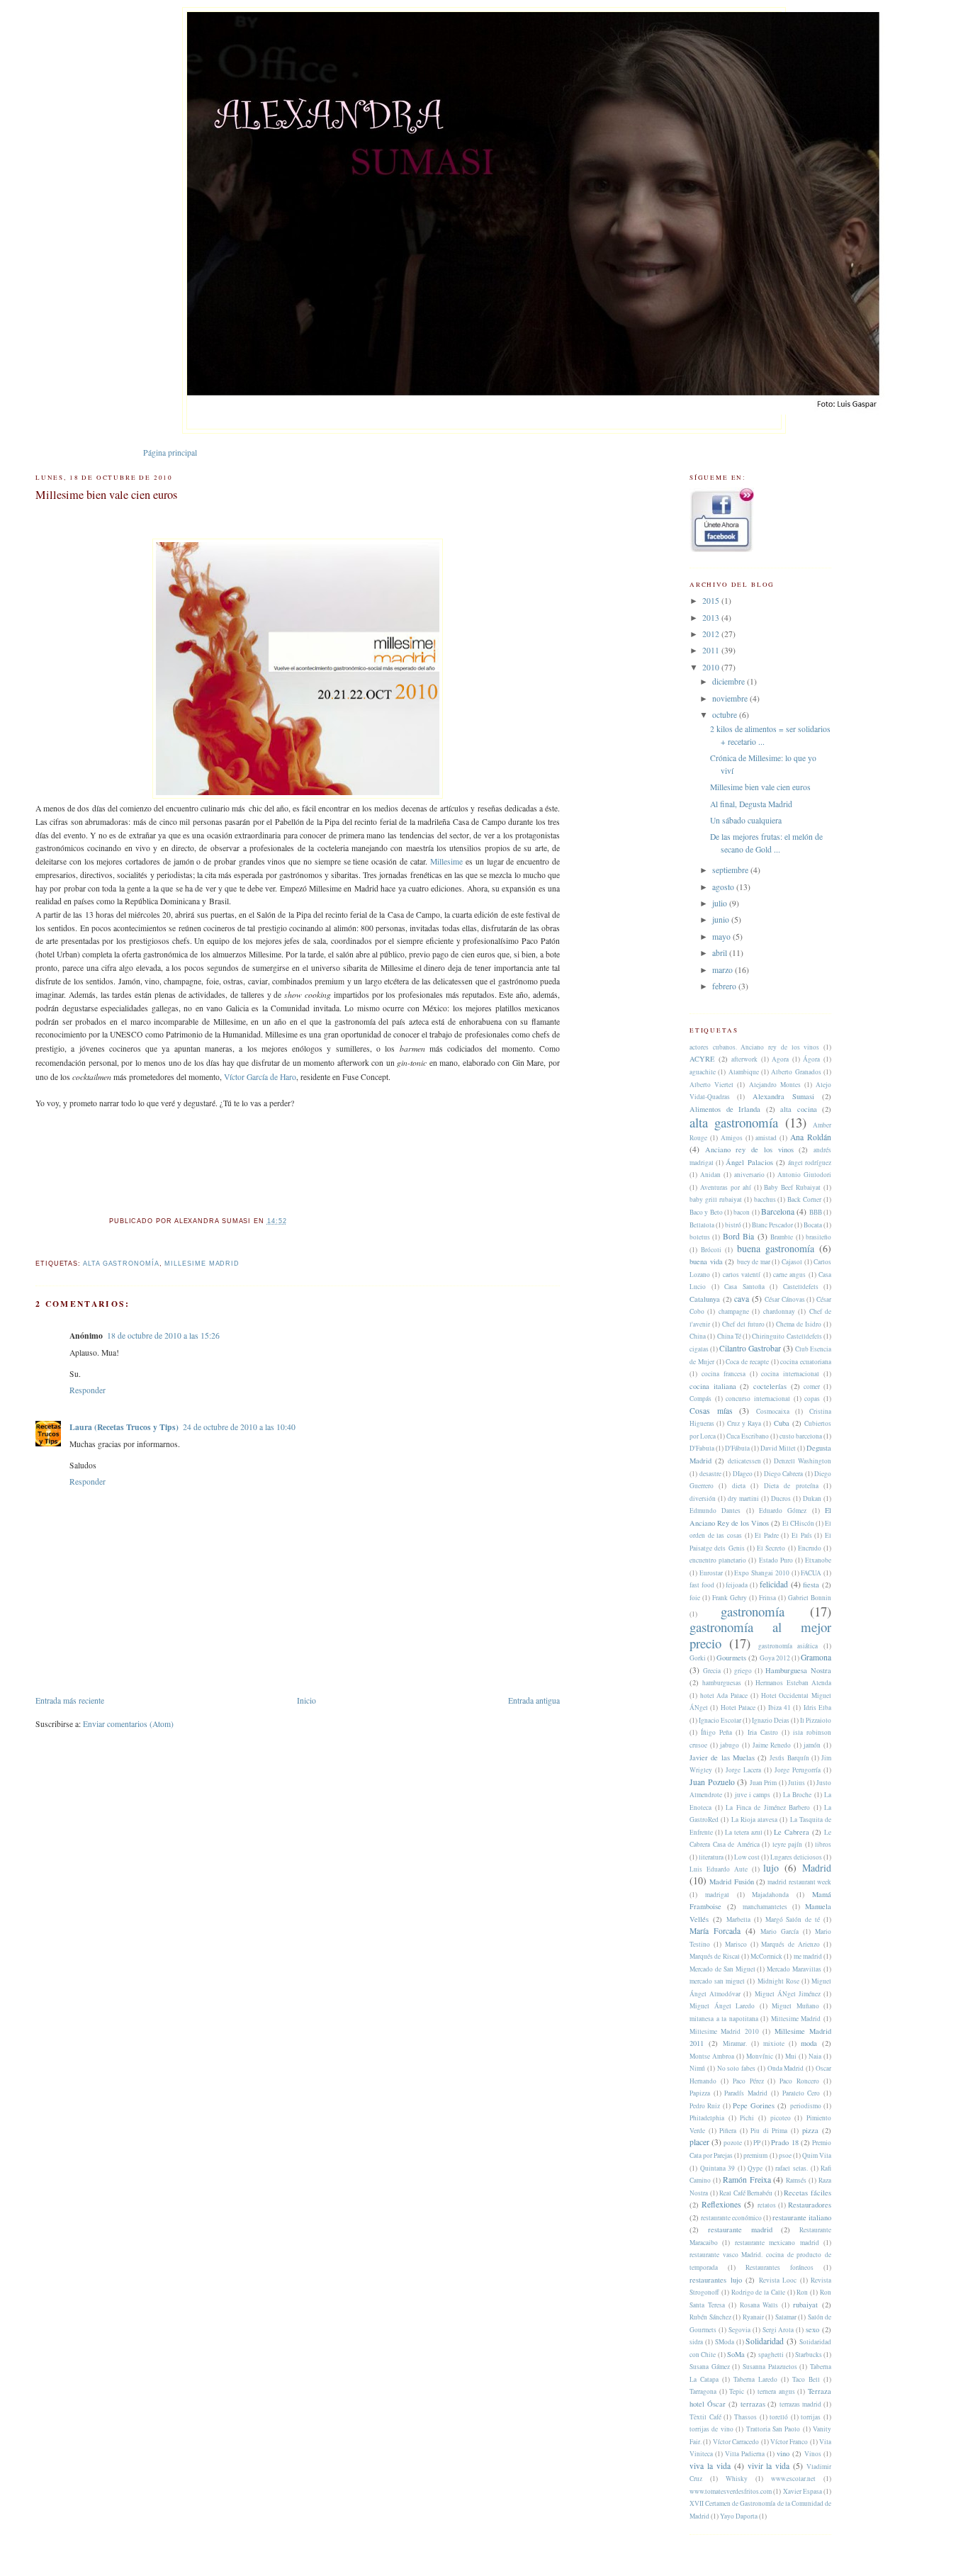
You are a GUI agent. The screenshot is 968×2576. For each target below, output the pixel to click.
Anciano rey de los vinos (749, 1149)
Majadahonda (770, 1895)
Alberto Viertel (711, 1085)
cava (742, 1299)
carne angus (789, 1275)
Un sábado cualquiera (746, 820)
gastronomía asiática (788, 1646)
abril (721, 953)
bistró (733, 1225)
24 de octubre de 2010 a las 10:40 (239, 1427)
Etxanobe (818, 1560)
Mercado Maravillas (794, 1969)
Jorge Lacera (743, 1770)
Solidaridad (765, 2341)
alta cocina (799, 1109)
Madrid (817, 1868)
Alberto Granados (796, 1072)
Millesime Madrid (202, 1264)
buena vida (706, 1261)
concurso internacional (758, 1399)
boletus (700, 1237)
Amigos (732, 1138)
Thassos (745, 2417)
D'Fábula (737, 1448)
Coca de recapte (747, 1362)
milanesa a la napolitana (724, 2019)
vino (783, 2453)
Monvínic (760, 2056)
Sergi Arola (778, 2330)
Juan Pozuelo (712, 1782)
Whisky (737, 2479)
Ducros (781, 1498)
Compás (700, 1399)
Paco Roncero (799, 2081)
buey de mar (754, 1262)
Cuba (782, 1423)
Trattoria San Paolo (773, 2429)
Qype (755, 2168)
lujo (771, 1868)
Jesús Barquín (789, 1758)
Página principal (170, 452)
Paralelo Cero (801, 2093)
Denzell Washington (803, 1461)
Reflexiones (721, 2204)
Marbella (738, 1919)
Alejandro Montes (775, 1085)
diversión (703, 1498)
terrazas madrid (800, 2404)
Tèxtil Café (705, 2417)
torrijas (811, 2417)
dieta (739, 1486)
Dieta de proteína (791, 1486)
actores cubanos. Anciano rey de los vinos (754, 1047)
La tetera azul (744, 1832)
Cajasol (792, 1262)
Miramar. (735, 2043)
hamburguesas (722, 1683)
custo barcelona (801, 1436)
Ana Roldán (811, 1137)
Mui (791, 2056)
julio (721, 903)
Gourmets (731, 1658)
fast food (702, 1585)
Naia (815, 2056)
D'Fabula (702, 1448)
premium (755, 2155)
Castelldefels (801, 1287)
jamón (812, 1745)
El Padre (767, 1535)
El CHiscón (798, 1523)
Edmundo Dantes (715, 1511)
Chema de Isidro (799, 1324)
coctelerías (770, 1386)
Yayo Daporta (739, 2516)
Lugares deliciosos (796, 1857)
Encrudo (810, 1548)
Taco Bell (806, 2379)
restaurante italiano (802, 2217)
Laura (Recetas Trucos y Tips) (124, 1427)
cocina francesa (724, 1374)
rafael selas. (792, 2168)
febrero (725, 986)
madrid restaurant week (799, 1882)
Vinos (813, 2454)
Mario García (780, 1931)
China (698, 1336)
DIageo (743, 1474)
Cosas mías (711, 1411)
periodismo (806, 2106)
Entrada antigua (534, 1700)
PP (757, 2143)
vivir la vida (769, 2466)
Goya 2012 (775, 1658)
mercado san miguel (717, 1981)
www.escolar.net (793, 2479)
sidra (696, 2342)
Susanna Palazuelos (770, 2367)
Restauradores (810, 2205)
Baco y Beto (706, 1212)
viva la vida (710, 2466)
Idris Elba (817, 1708)
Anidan (710, 1175)
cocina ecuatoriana (806, 1362)
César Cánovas (785, 1299)
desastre (710, 1474)
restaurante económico (731, 2218)
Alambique (744, 1072)
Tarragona (703, 2391)
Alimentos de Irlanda (725, 1109)
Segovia (739, 2330)
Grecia (712, 1671)
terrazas (753, 2404)
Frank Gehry (730, 1598)
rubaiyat (805, 2305)
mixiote (774, 2043)
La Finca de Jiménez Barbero (768, 1807)
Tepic (737, 2391)
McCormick (766, 1956)
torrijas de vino (711, 2429)
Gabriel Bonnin (810, 1598)
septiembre (731, 870)
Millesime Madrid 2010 (724, 2031)
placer (699, 2142)
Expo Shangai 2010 (762, 1573)
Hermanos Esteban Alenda (793, 1683)
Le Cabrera (792, 1832)
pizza (810, 2130)
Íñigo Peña (716, 1732)
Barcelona (778, 1211)
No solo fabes (737, 2068)
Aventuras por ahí (726, 1187)
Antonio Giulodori (804, 1175)
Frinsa (767, 1598)
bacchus (765, 1199)
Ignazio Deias (771, 1720)
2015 (712, 601)
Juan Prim (764, 1783)
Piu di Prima (769, 2131)
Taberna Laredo (755, 2379)
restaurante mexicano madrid (777, 2243)
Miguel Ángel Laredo (722, 2006)
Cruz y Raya (744, 1423)
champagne (734, 1311)
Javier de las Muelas (722, 1757)
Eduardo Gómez (783, 1511)
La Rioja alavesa (755, 1819)
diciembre (730, 681)
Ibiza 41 (780, 1708)
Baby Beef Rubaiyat (792, 1187)
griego (743, 1671)
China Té (729, 1336)
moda (809, 2043)
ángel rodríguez (810, 1163)
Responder (88, 1390)
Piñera (728, 2131)
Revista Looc (778, 2280)
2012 (712, 634)
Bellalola (702, 1225)
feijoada (737, 1585)
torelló (779, 2417)
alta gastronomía (121, 1264)
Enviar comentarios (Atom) (128, 1724)
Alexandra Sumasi (783, 1096)
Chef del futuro (743, 1324)
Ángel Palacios (749, 1162)
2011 (712, 650)
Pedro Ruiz (705, 2106)
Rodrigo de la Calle (758, 2292)
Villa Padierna (745, 2454)
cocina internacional (790, 1374)
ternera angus (776, 2391)
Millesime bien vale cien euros (106, 495)
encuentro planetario (718, 1560)
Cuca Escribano (748, 1436)
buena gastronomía (776, 1248)
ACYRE (702, 1059)
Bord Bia (738, 1236)
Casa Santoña (744, 1287)
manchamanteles (765, 1907)
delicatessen (744, 1461)
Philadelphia (707, 2118)
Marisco (736, 1944)
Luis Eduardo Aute (719, 1869)
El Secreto (771, 1548)
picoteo (781, 2118)
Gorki (698, 1658)
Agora (780, 1059)
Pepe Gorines (754, 2105)
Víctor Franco (789, 2442)
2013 (712, 618)
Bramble (782, 1237)
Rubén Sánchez (710, 2317)
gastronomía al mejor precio (760, 1635)
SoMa (736, 2354)
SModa (725, 2342)
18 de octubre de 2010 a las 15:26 (163, 1335)
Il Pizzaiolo (816, 1720)
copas (812, 1399)
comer (812, 1387)
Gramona (816, 1657)
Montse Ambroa (712, 2056)
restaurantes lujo (716, 2280)
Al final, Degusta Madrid (751, 804)
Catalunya (705, 1299)
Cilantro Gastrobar (750, 1348)
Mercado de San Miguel (722, 1969)
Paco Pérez (748, 2081)
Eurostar (711, 1573)
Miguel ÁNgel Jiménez (788, 1994)
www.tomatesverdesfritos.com (731, 2491)
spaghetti (771, 2355)
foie (695, 1598)
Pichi (747, 2118)
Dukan (812, 1498)
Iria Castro (763, 1732)
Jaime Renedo (772, 1745)
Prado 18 (784, 2142)
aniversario (749, 1175)
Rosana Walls (759, 2305)
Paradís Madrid (746, 2093)
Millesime (446, 861)
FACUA (811, 1573)
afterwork (744, 1059)
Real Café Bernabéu (746, 2193)
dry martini (743, 1498)
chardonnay (779, 1311)
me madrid (808, 1956)
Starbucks (809, 2355)
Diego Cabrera (784, 1474)
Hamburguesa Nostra (798, 1670)
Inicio (306, 1700)
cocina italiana (713, 1386)
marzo (724, 970)
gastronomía (753, 1611)
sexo (812, 2329)
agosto (724, 887)
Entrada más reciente (70, 1700)
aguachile (703, 1072)
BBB (816, 1212)
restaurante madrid (740, 2229)
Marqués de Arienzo (790, 1944)
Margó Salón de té (793, 1919)
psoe (785, 2155)
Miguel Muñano (795, 2006)
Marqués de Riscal (715, 1956)
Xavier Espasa (803, 2491)
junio (722, 919)
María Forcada (715, 1931)
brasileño (818, 1237)
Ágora (811, 1059)
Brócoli (711, 1250)
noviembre (731, 698)
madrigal (717, 1895)
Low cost (747, 1857)
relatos (767, 2205)
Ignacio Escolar (720, 1720)
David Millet (778, 1448)
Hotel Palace (738, 1708)
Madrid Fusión (731, 1882)
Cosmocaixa (773, 1411)
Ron (802, 2292)
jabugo (730, 1745)
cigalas (699, 1349)
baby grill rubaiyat (716, 1199)
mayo (722, 937)
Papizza (700, 2093)
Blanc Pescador (772, 1225)
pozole (733, 2143)
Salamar (786, 2317)
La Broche (797, 1795)
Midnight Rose (778, 1981)
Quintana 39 (718, 2168)
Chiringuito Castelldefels (787, 1336)
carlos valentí (742, 1275)
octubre (726, 715)
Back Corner (804, 1199)
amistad (766, 1138)
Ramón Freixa (747, 2180)
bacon (742, 1212)
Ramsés (796, 2180)
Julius (797, 1783)
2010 (712, 667)
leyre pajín (788, 1844)
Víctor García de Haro (260, 1077)
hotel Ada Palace (724, 1695)
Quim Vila (817, 2155)
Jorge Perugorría (798, 1770)
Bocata (813, 1225)
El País (802, 1535)
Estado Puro (776, 1560)
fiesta (811, 1585)
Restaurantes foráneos (780, 2267)
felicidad (774, 1584)
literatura (711, 1857)
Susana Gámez (710, 2367)
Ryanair (753, 2317)
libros (823, 1844)
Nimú (697, 2068)
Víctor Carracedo (736, 2442)
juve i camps (753, 1795)
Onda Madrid (786, 2068)
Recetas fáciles (807, 2193)
